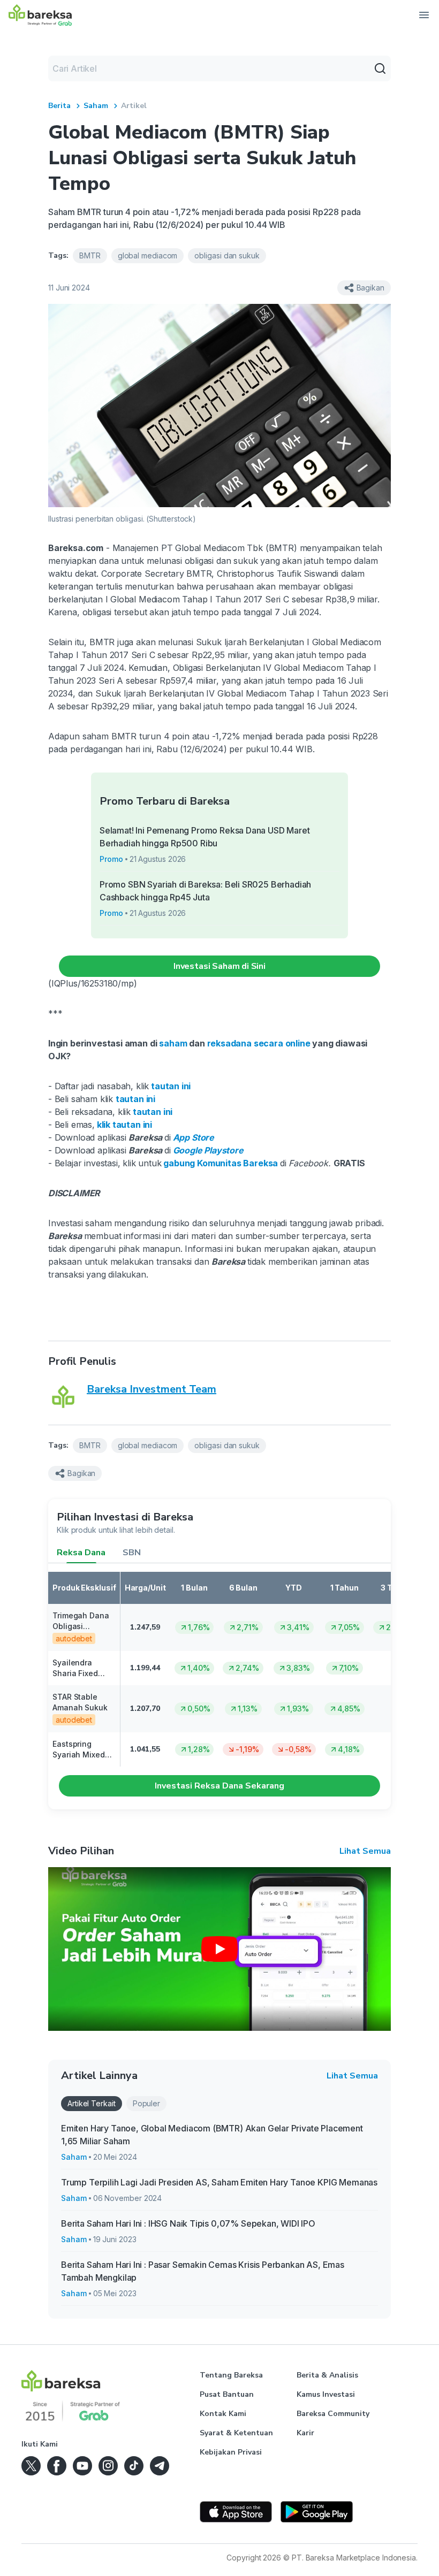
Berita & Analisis (327, 2375)
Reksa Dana (81, 1553)
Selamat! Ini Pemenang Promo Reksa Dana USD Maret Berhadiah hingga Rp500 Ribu (205, 837)
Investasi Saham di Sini (219, 966)
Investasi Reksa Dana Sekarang (219, 1786)
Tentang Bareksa (231, 2375)
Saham (96, 106)
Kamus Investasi (326, 2394)
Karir (305, 2433)
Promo (111, 859)
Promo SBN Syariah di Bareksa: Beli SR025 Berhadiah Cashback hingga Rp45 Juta (205, 891)
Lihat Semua (365, 1851)
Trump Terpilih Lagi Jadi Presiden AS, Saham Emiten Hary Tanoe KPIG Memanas (219, 2182)
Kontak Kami (223, 2414)
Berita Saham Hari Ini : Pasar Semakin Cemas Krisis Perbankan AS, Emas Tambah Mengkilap (203, 2271)
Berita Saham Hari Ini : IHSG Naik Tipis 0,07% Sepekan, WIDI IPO (188, 2223)
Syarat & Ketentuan (236, 2433)
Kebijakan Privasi (231, 2452)
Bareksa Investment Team (152, 1389)
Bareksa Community (333, 2414)
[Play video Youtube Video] (219, 1949)
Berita (59, 106)
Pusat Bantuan (227, 2394)
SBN (132, 1553)
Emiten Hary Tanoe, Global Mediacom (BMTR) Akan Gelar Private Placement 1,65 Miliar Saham (212, 2135)
